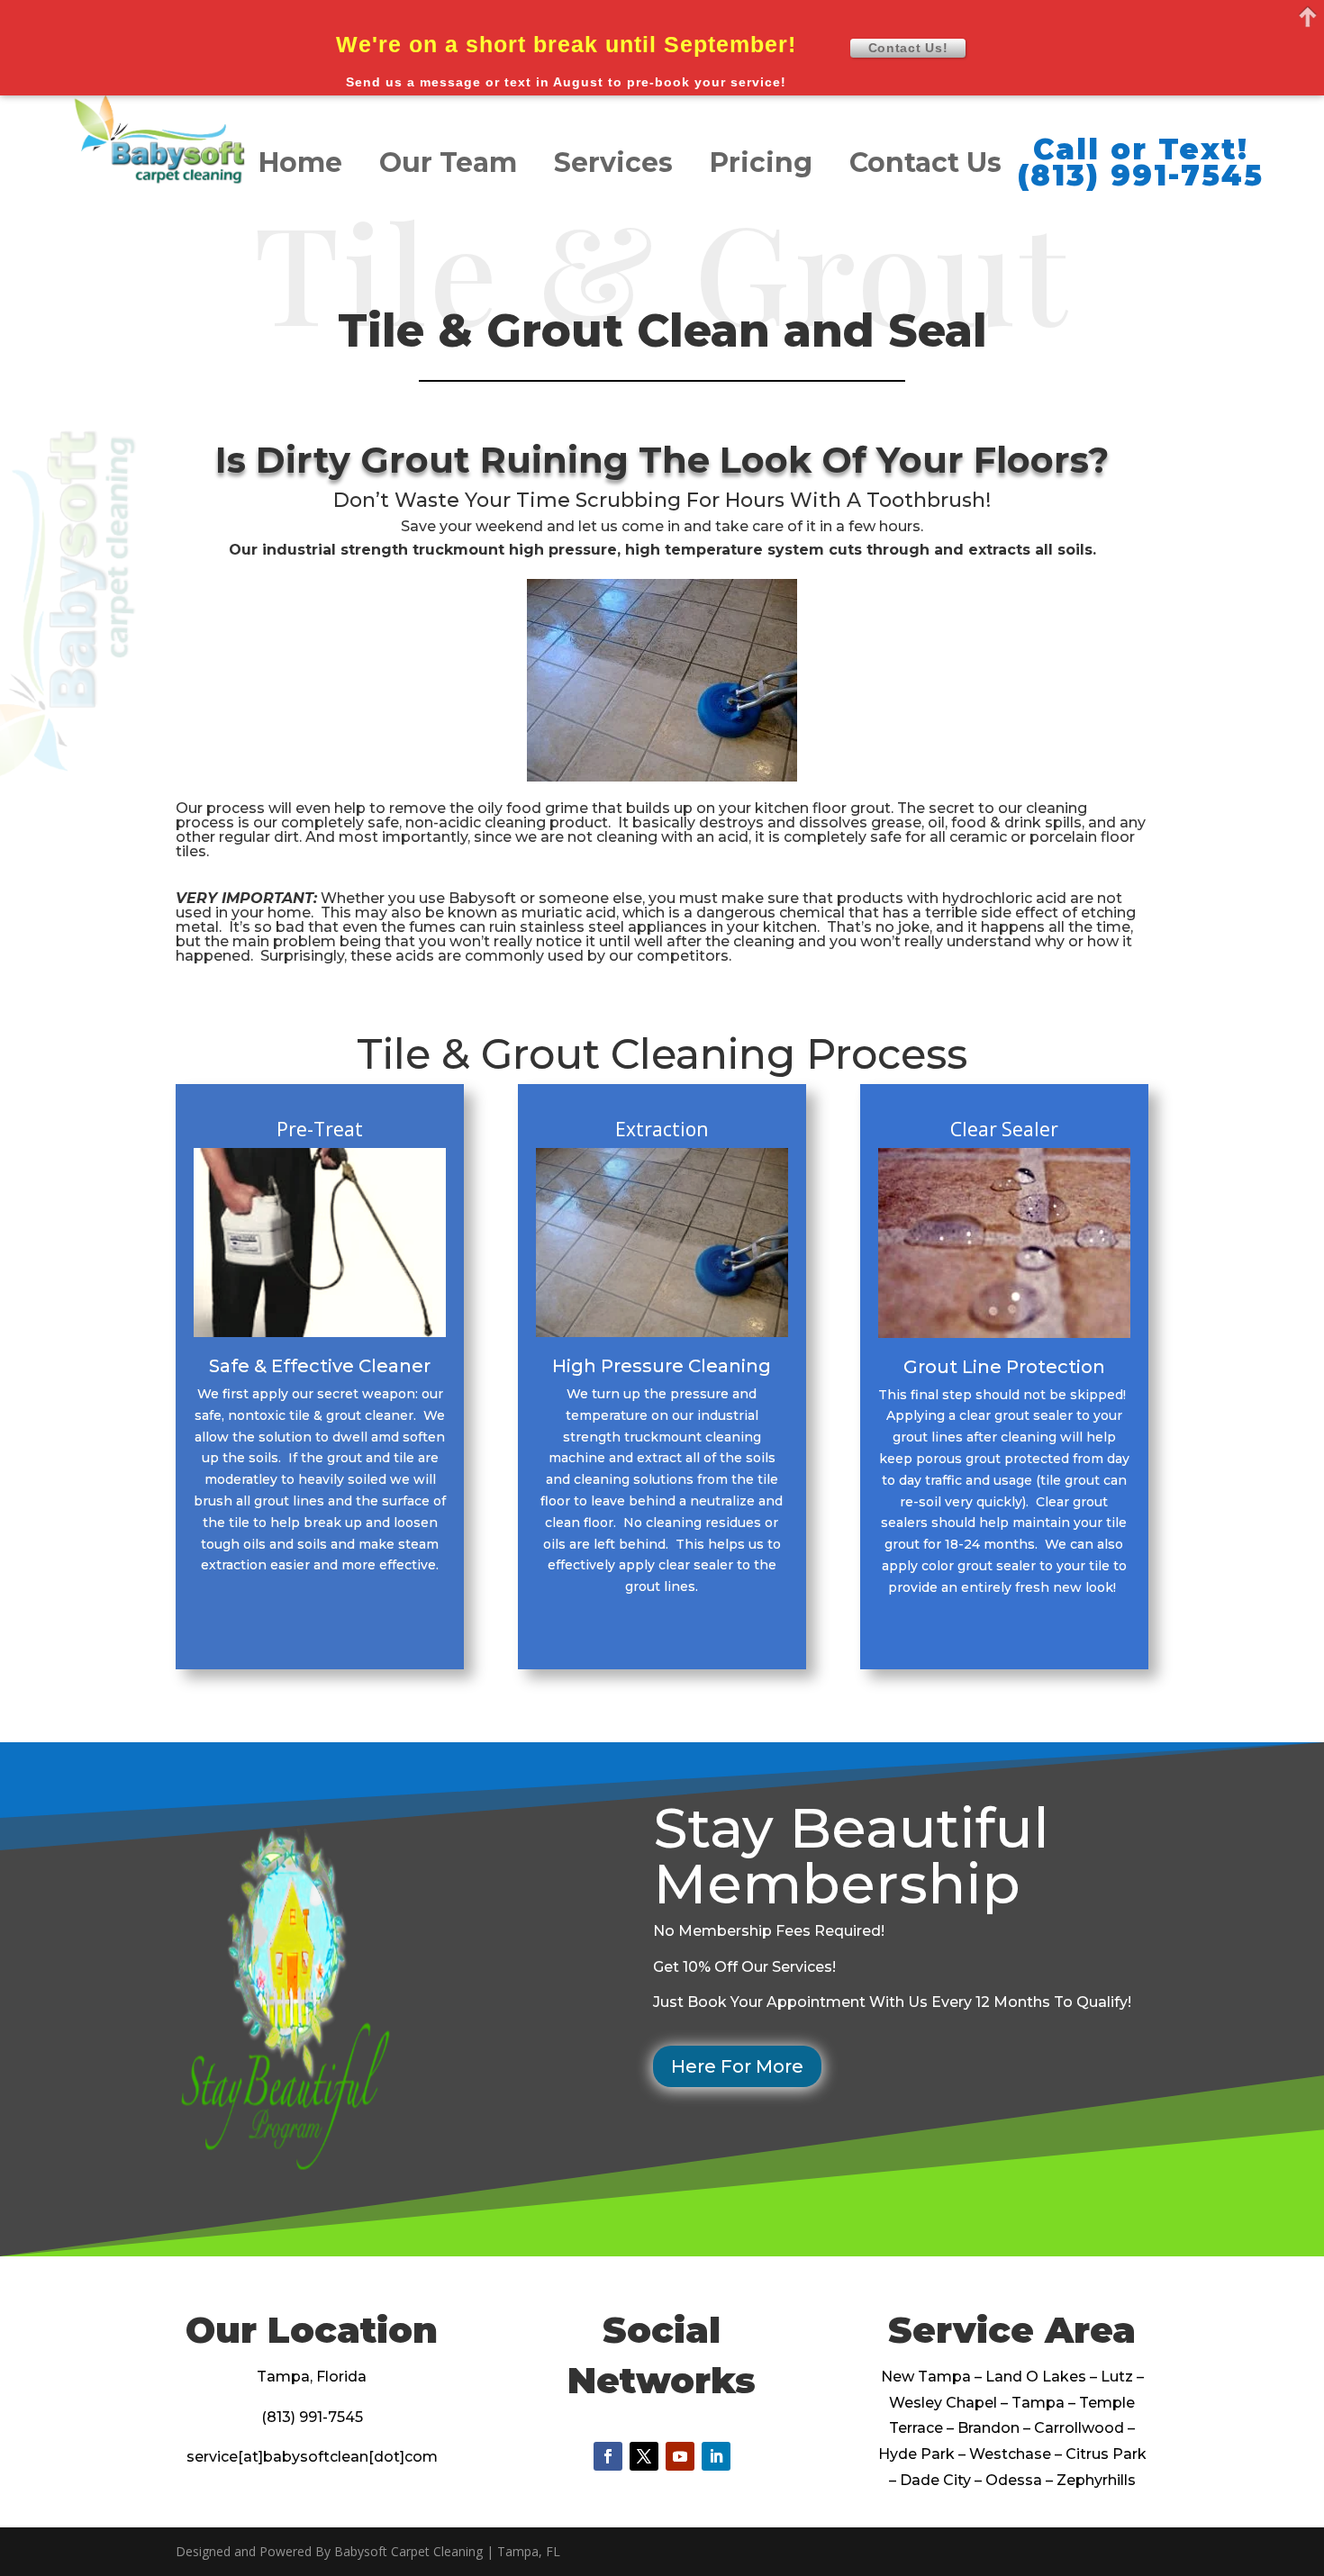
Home (300, 167)
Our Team (448, 167)
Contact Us (925, 167)
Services (613, 167)
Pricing (761, 167)
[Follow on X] (644, 2456)
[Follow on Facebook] (608, 2456)
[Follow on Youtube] (680, 2456)
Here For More (737, 2066)
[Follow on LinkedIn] (716, 2456)
